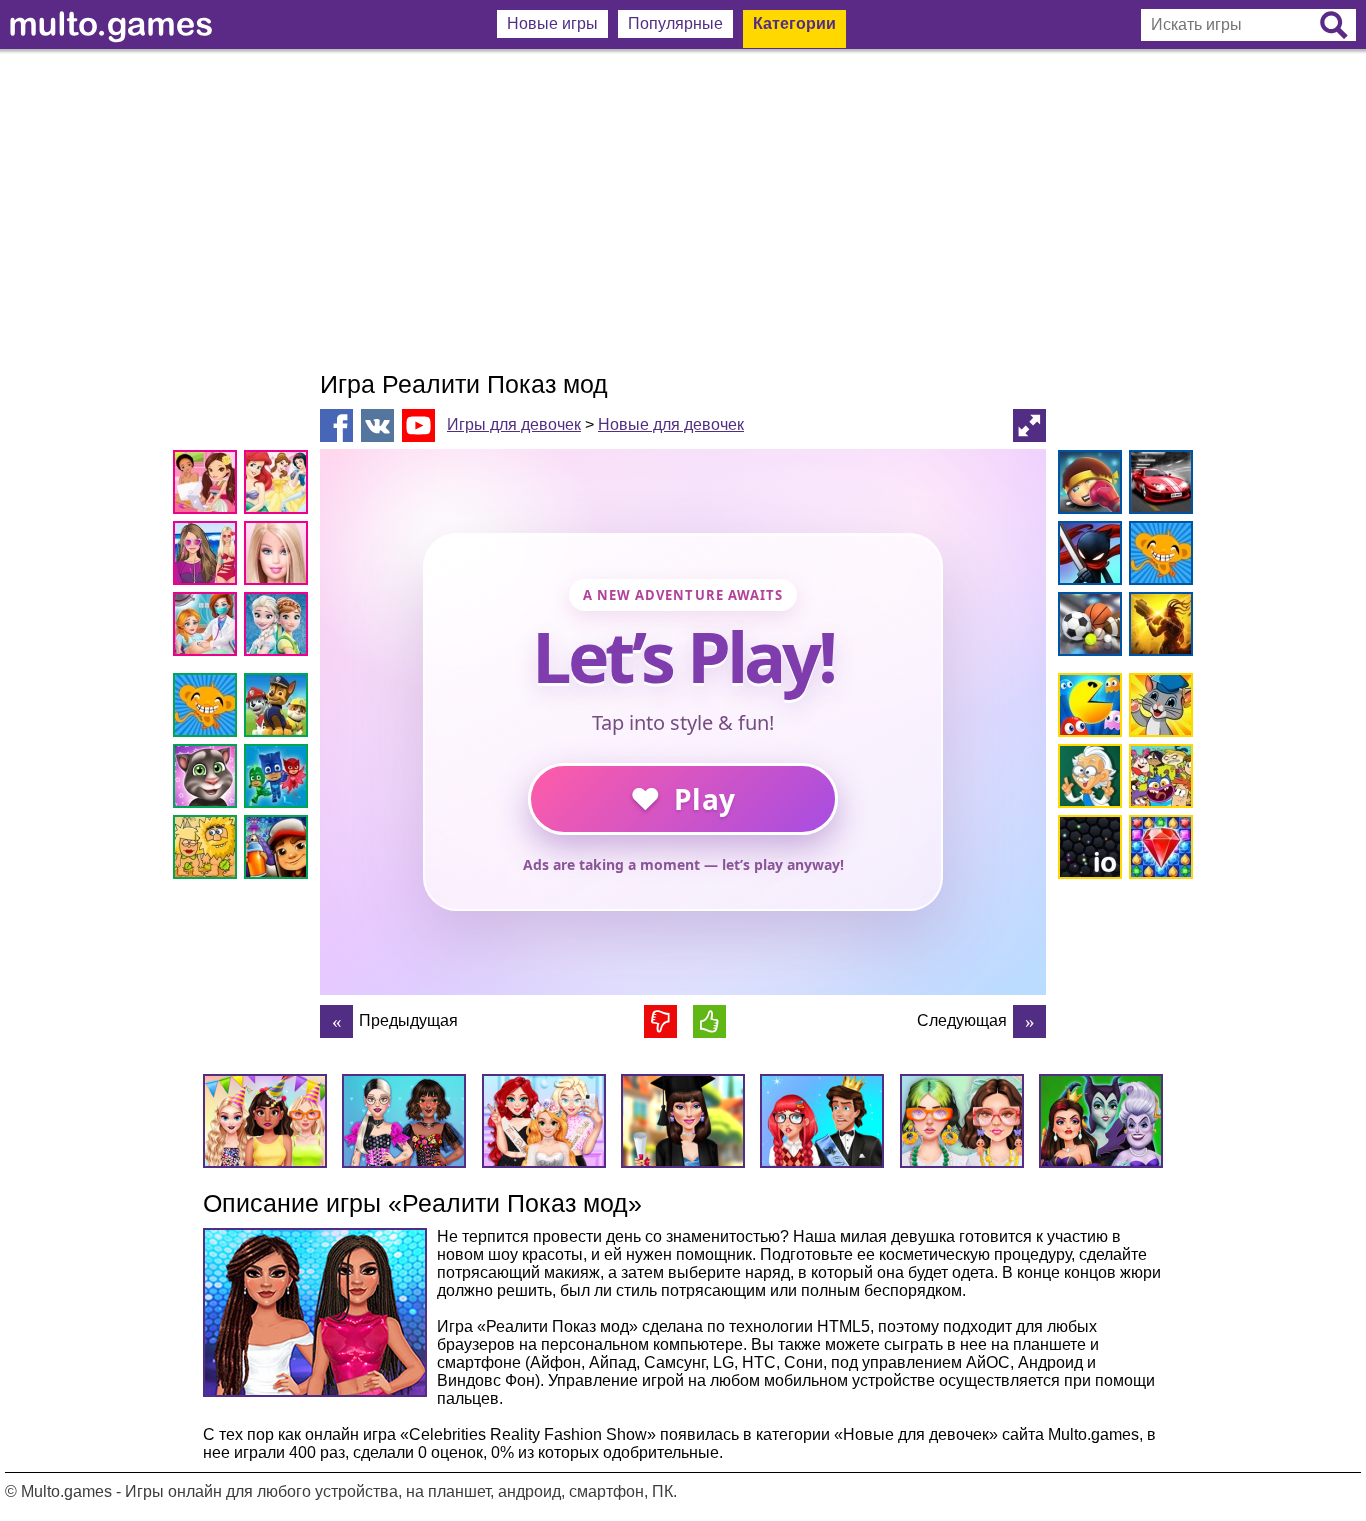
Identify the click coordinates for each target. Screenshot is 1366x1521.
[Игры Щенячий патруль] (279, 708)
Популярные (675, 23)
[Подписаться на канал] (418, 424)
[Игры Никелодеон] (1157, 779)
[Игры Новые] (1086, 708)
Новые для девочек (671, 424)
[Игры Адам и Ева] (208, 850)
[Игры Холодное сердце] (279, 627)
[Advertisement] (683, 210)
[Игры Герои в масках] (279, 779)
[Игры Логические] (1086, 779)
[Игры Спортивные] (1086, 627)
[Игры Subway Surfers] (279, 850)
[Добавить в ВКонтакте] (377, 425)
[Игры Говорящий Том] (208, 779)
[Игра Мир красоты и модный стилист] (336, 1021)
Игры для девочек (514, 424)
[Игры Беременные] (208, 627)
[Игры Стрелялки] (1157, 627)
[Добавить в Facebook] (336, 425)
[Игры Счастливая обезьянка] (208, 708)
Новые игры (552, 23)
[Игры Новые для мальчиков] (1086, 485)
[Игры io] (1086, 850)
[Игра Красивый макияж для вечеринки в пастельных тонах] (1029, 1021)
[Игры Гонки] (1157, 485)
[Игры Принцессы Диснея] (279, 485)
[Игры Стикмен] (1086, 556)
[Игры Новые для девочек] (208, 485)
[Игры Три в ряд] (1157, 850)
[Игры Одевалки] (208, 556)
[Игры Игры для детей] (1157, 708)
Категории (794, 23)
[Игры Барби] (279, 556)
